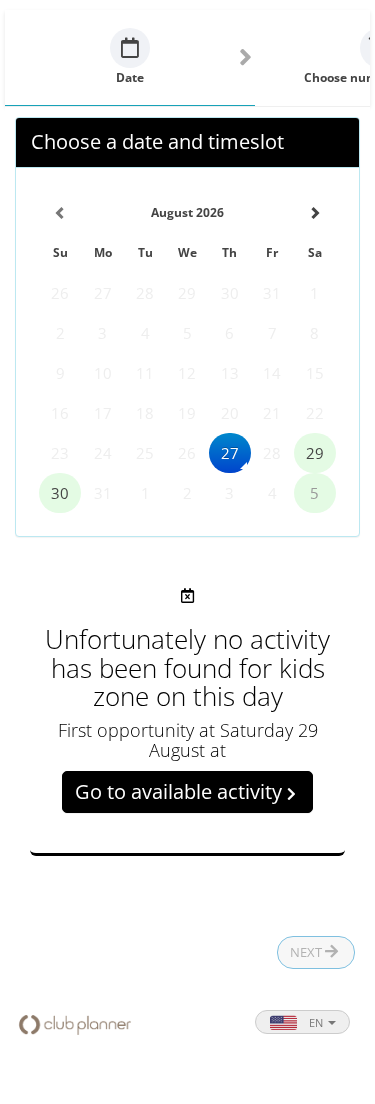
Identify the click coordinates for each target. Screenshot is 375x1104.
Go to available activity (181, 791)
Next (307, 952)
